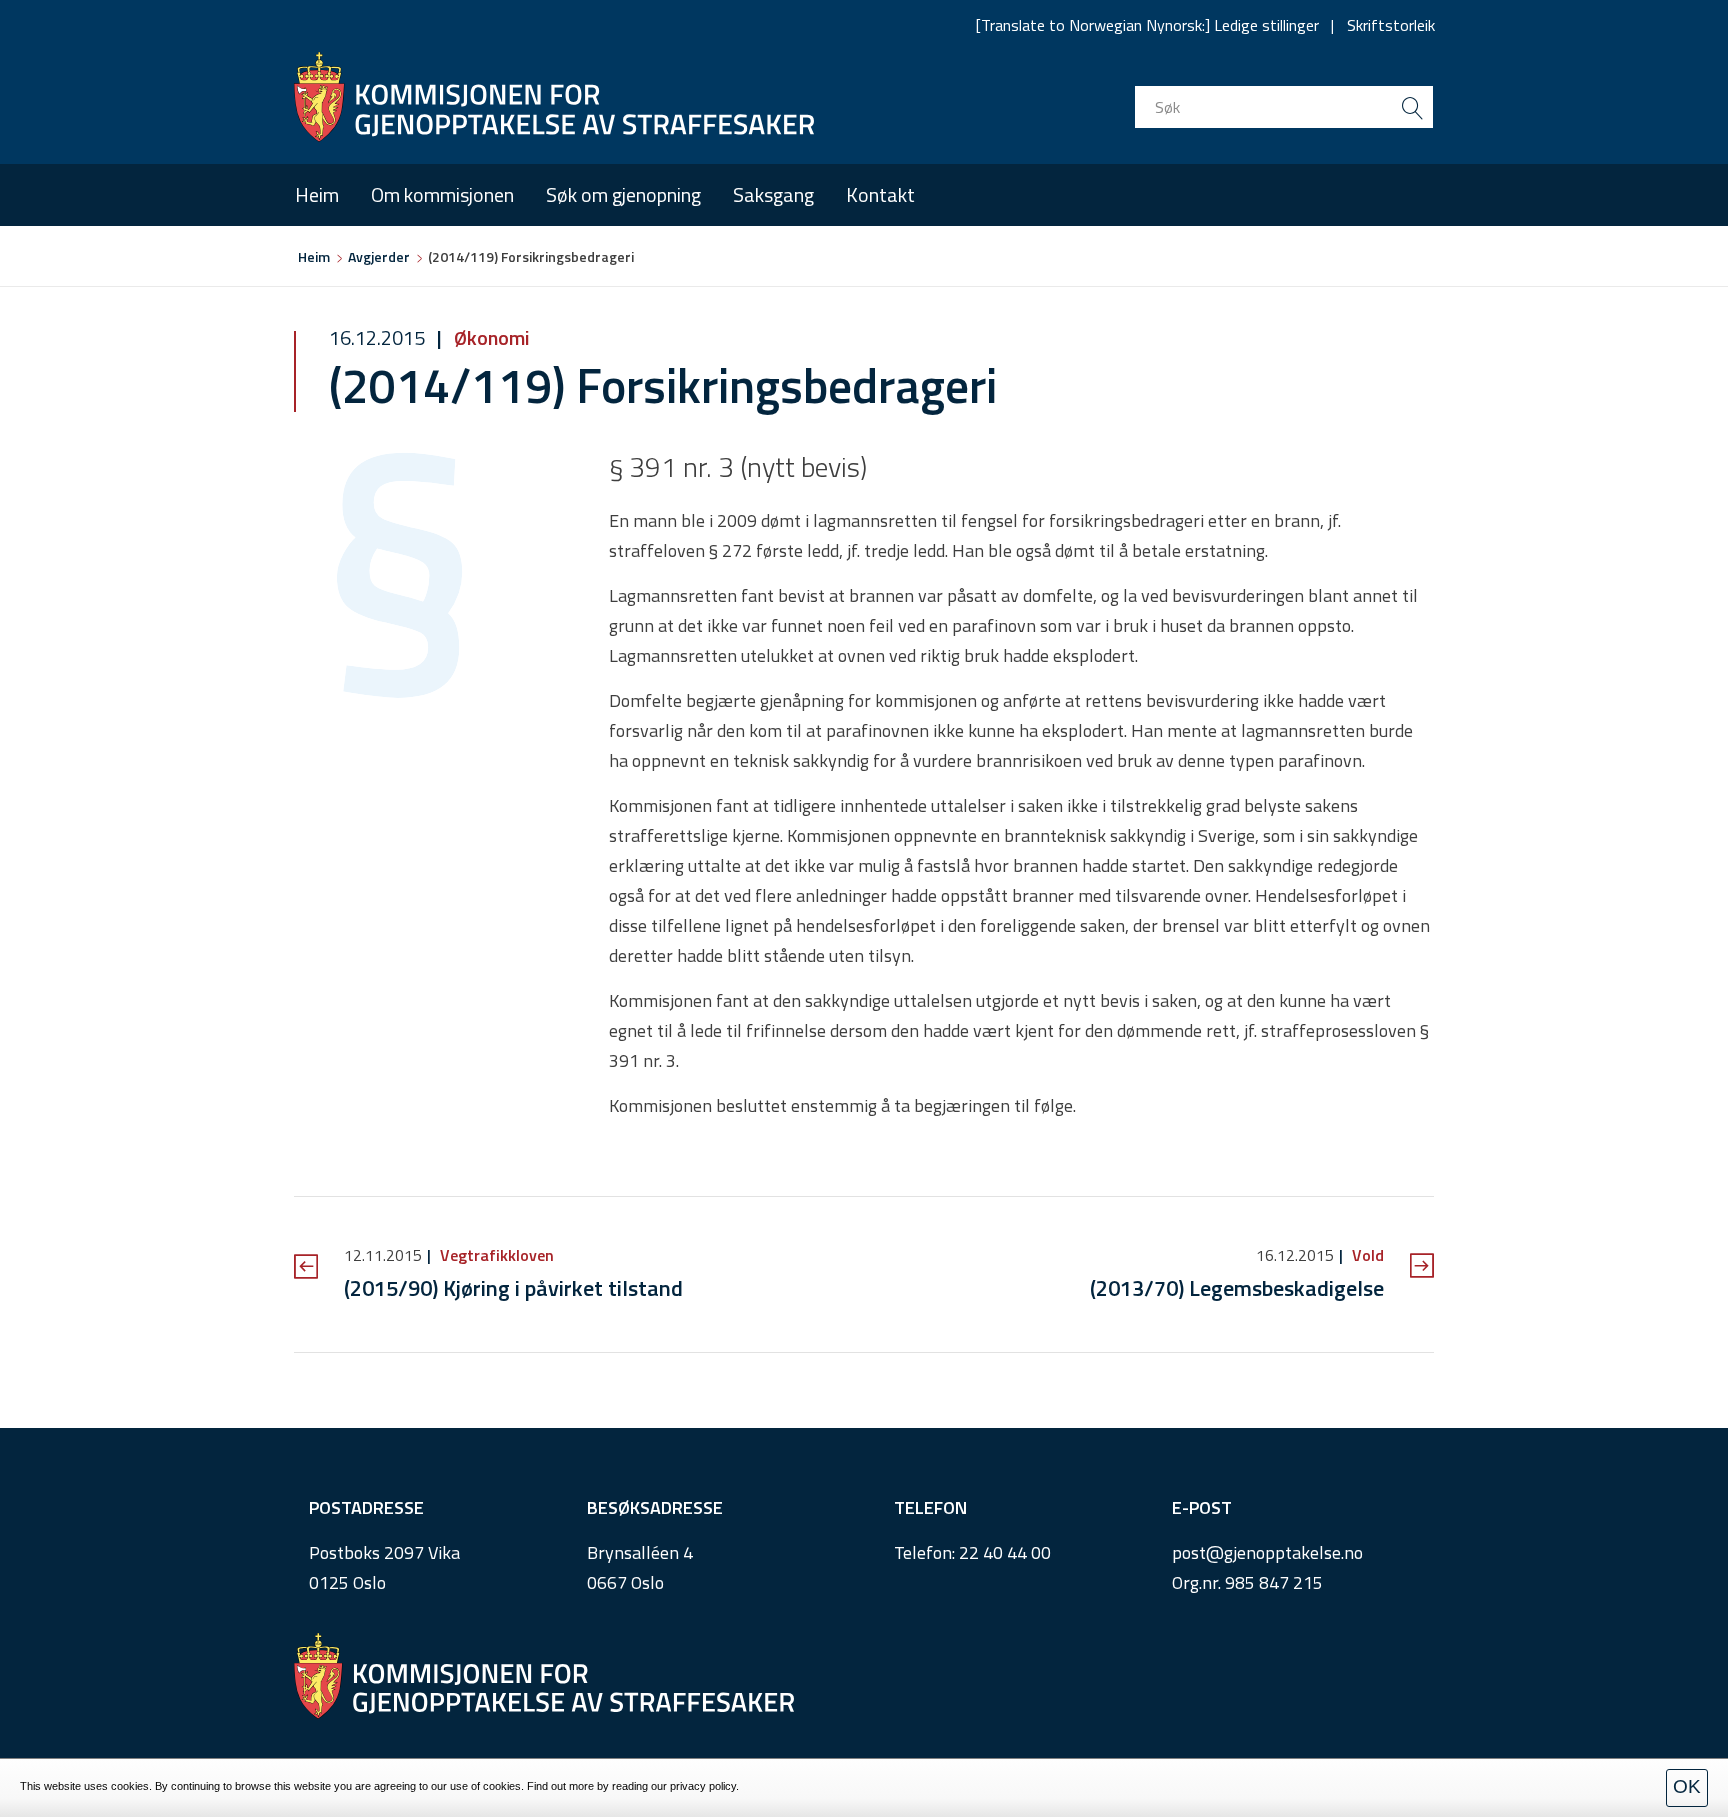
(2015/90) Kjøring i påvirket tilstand (513, 1288)
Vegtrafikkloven (495, 1255)
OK (1687, 1786)
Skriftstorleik (1391, 25)
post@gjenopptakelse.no (1267, 1552)
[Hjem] (554, 97)
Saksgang (773, 194)
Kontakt (880, 194)
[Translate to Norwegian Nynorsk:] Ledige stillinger (1147, 25)
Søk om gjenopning (623, 194)
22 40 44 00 (1005, 1552)
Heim (317, 194)
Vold (1366, 1255)
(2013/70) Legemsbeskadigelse (1237, 1288)
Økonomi (490, 337)
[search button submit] (1412, 107)
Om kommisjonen (442, 194)
